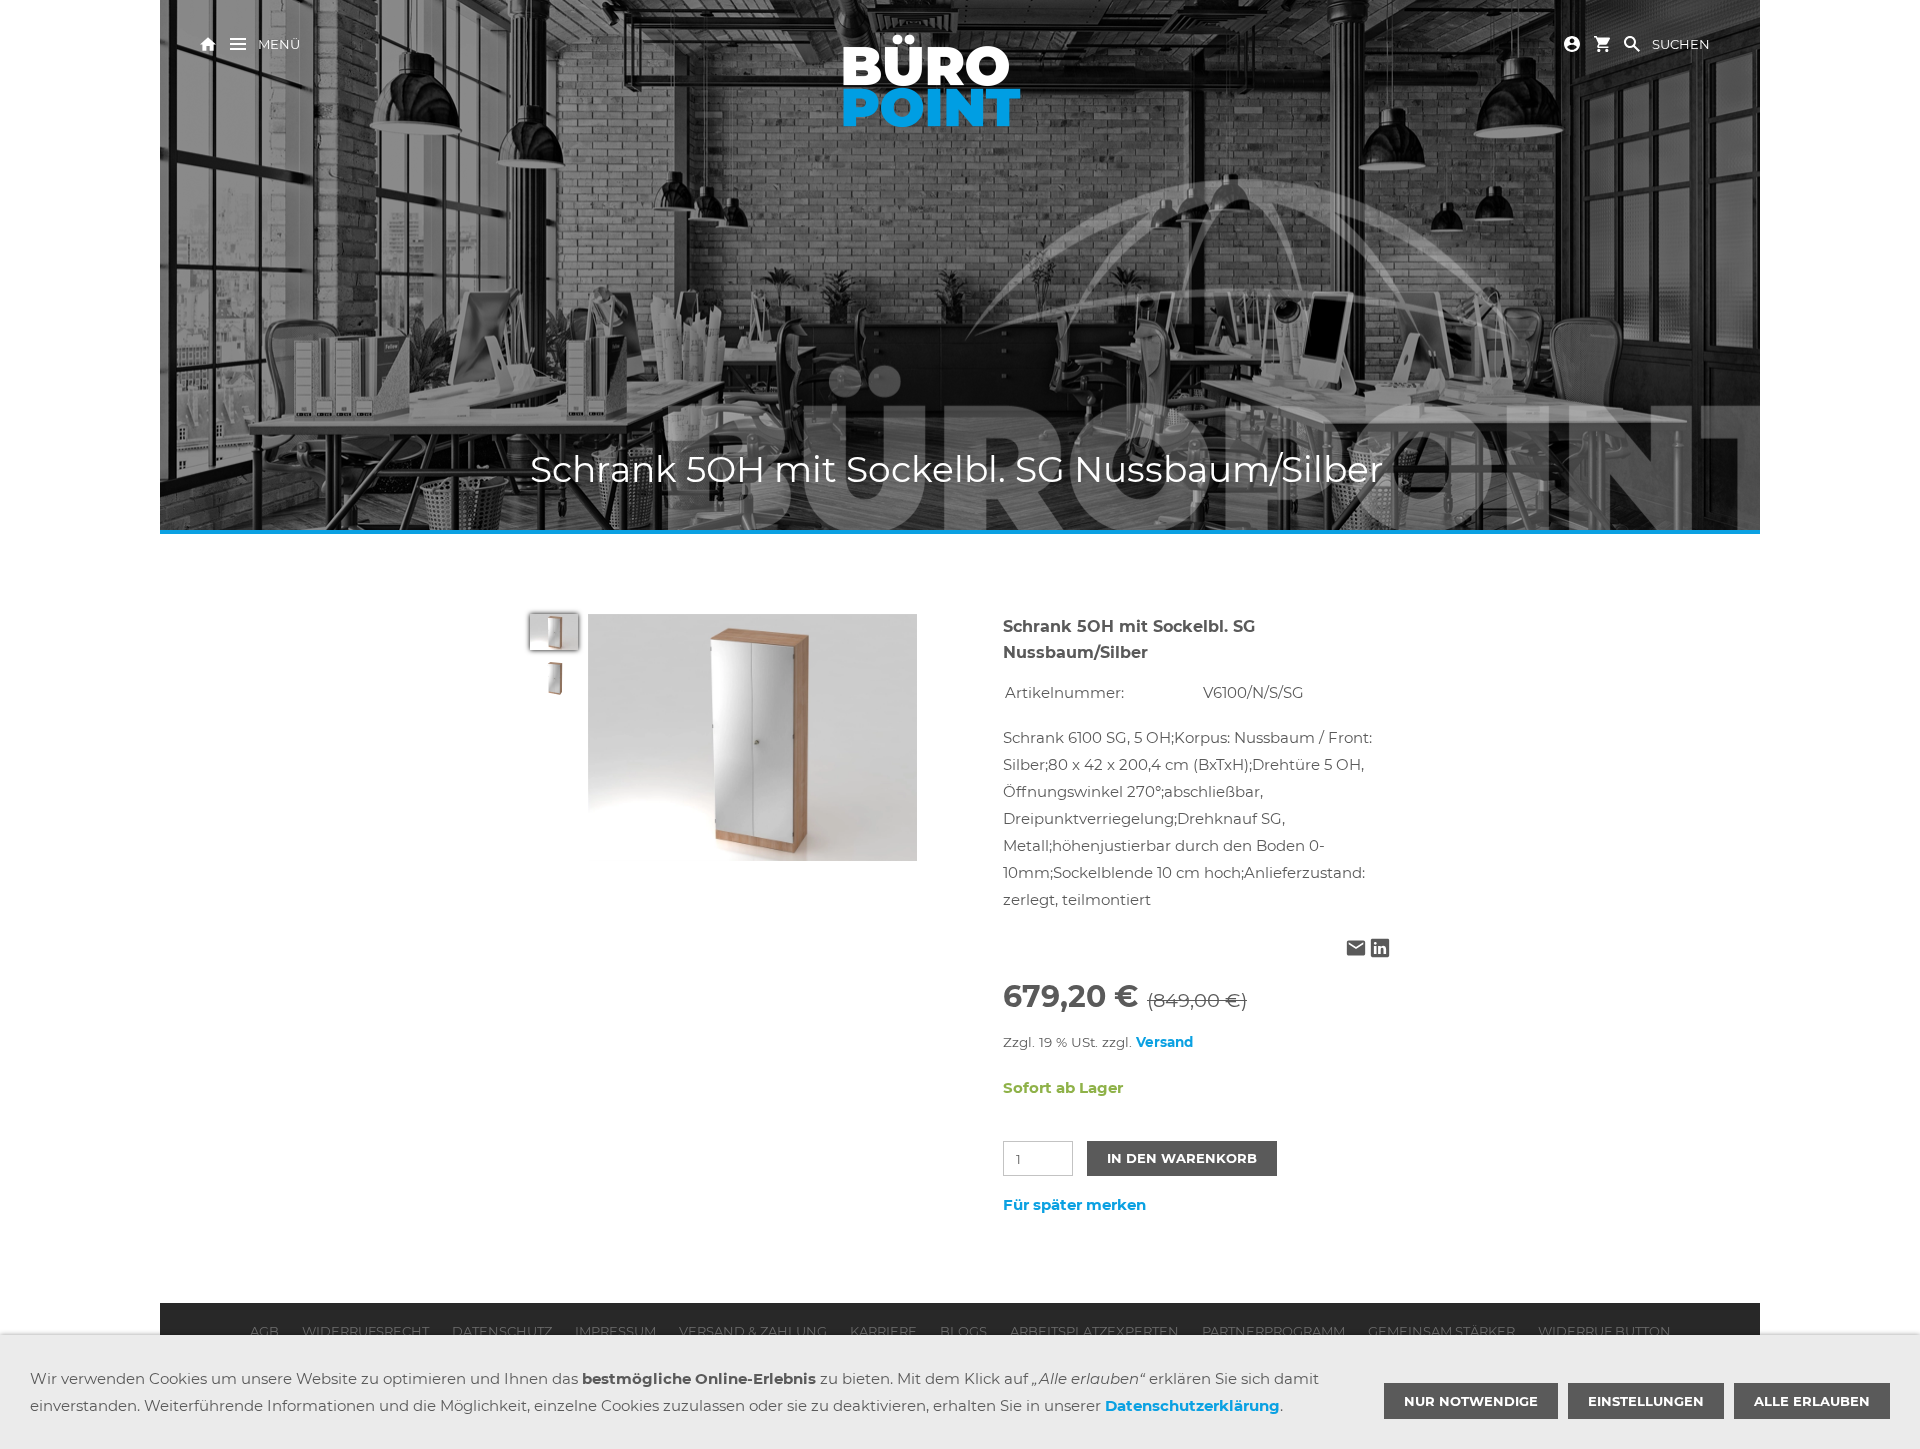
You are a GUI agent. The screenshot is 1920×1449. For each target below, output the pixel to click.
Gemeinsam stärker (1441, 1331)
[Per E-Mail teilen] (1356, 950)
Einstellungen (1646, 1401)
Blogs (963, 1331)
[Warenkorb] (1602, 42)
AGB (264, 1331)
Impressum (615, 1331)
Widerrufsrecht (365, 1331)
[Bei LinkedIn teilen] (1380, 950)
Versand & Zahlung (753, 1331)
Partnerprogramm (1273, 1331)
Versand (1164, 1042)
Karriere (883, 1331)
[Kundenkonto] (1572, 42)
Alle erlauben (1812, 1401)
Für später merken (1074, 1204)
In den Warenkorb (1182, 1158)
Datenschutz (502, 1331)
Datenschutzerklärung (1192, 1405)
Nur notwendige (1471, 1401)
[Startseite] (208, 42)
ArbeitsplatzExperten (1094, 1331)
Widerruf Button (1604, 1331)
